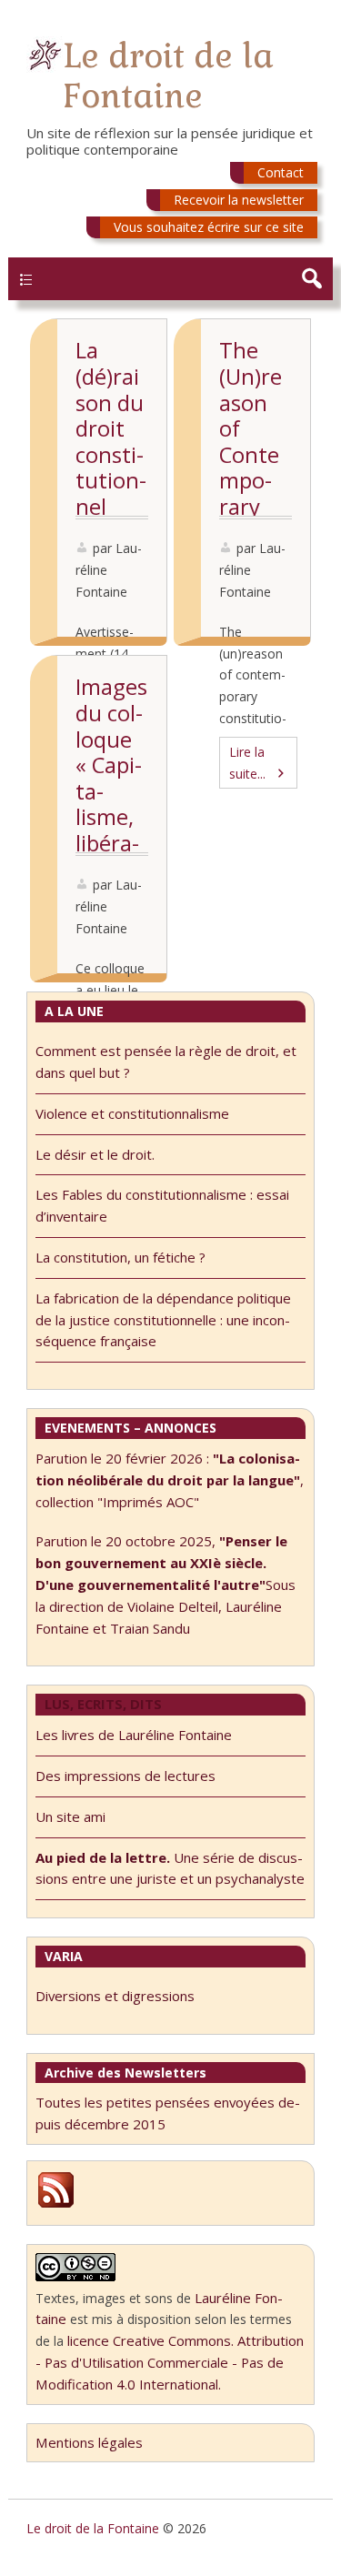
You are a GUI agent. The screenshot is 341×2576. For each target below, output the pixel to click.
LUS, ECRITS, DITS (103, 1704)
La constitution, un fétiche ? (120, 1257)
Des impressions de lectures (125, 1776)
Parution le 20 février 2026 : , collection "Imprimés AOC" (170, 1480)
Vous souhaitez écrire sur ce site (209, 227)
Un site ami (70, 1816)
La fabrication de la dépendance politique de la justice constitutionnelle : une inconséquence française (163, 1320)
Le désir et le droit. (95, 1154)
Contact (281, 172)
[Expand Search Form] (311, 279)
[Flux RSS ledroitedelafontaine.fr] (56, 2205)
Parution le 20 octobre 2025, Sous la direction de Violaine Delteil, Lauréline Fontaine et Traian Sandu (165, 1584)
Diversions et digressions (115, 1996)
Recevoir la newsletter (239, 200)
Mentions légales (89, 2442)
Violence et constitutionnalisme (132, 1113)
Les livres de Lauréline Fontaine (134, 1735)
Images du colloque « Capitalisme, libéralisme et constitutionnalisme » (111, 843)
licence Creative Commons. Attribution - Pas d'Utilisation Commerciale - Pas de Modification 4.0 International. (170, 2362)
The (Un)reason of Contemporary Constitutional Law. (255, 480)
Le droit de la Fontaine (168, 76)
